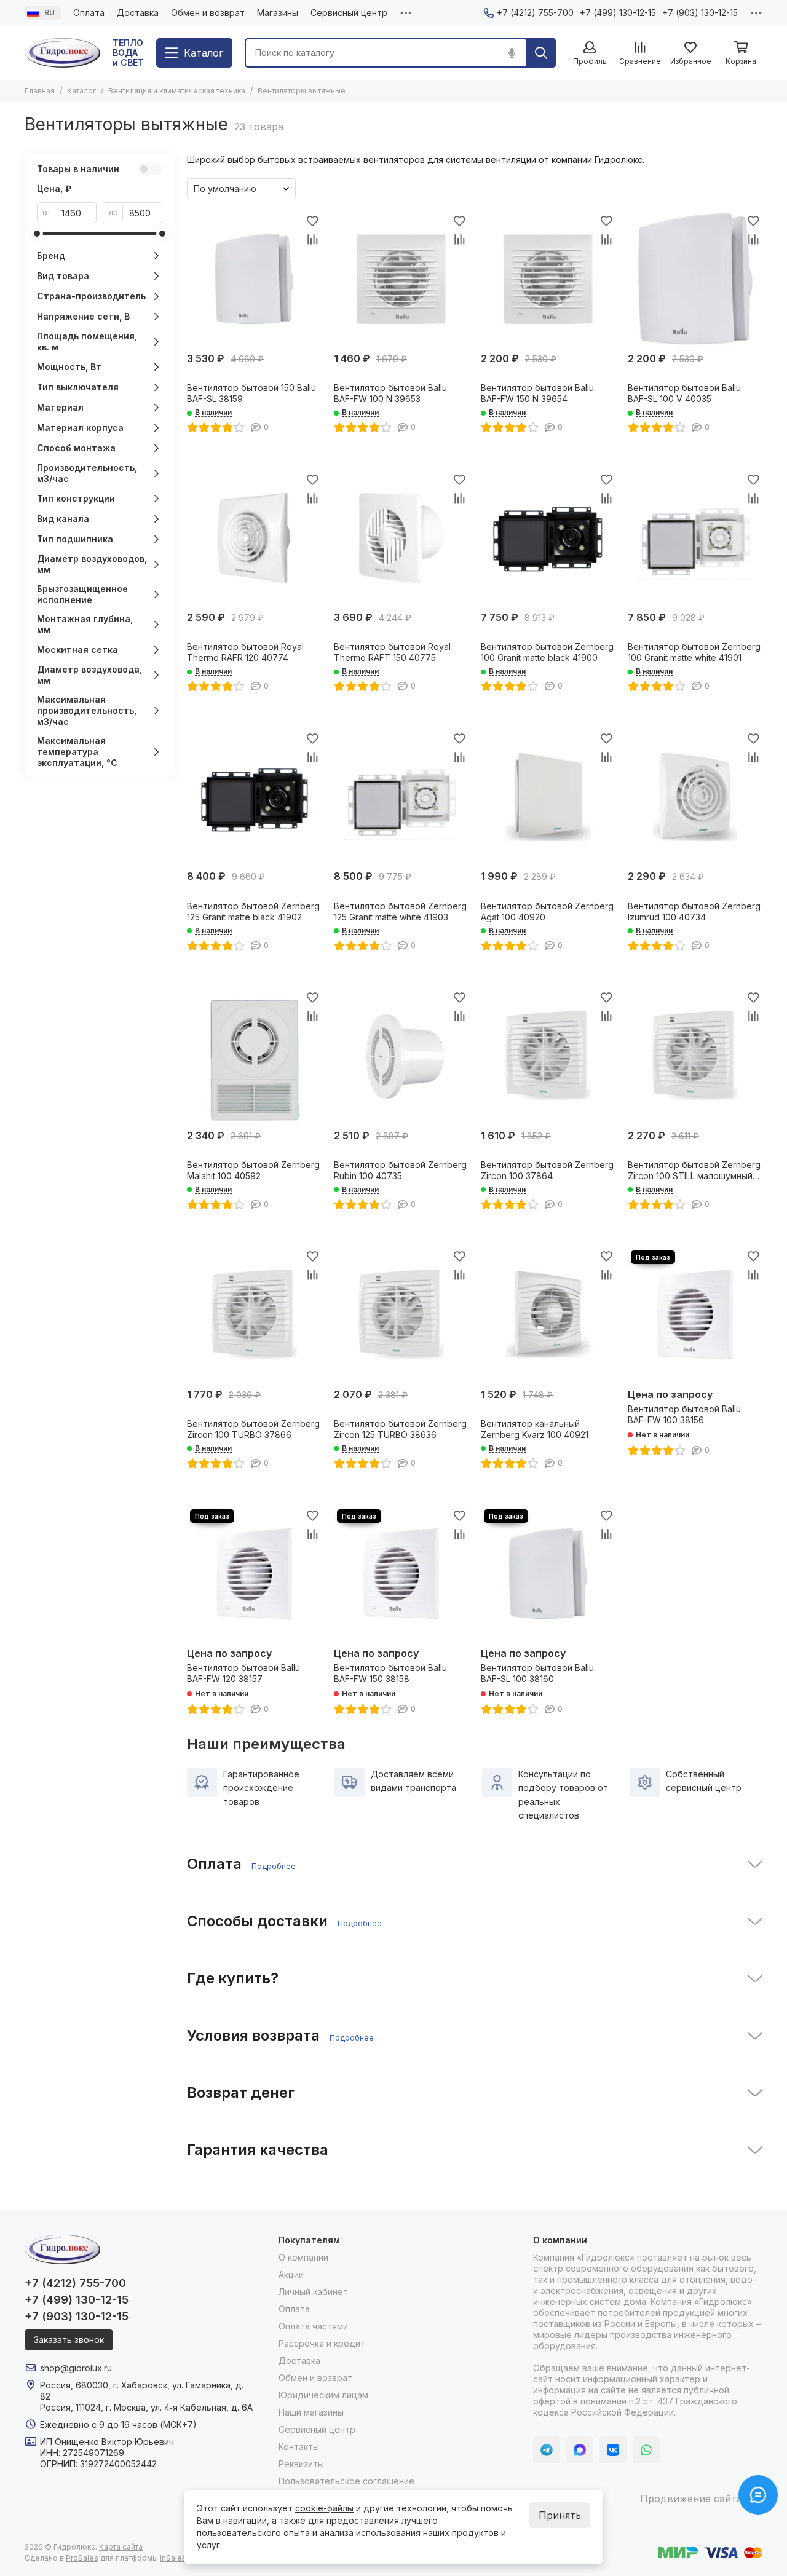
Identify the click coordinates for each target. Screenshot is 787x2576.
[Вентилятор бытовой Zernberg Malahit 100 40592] (254, 1056)
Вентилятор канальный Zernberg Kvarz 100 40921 (535, 1429)
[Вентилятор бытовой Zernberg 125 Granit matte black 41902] (254, 796)
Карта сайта (121, 2547)
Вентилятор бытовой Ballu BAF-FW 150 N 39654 (537, 393)
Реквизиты (301, 2464)
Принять (560, 2515)
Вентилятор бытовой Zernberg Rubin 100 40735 (400, 1170)
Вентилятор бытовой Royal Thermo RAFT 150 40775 (392, 652)
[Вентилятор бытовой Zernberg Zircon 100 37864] (548, 1056)
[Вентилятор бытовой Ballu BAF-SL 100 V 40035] (695, 279)
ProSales (82, 2558)
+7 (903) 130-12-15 (700, 13)
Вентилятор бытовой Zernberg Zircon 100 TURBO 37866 (253, 1429)
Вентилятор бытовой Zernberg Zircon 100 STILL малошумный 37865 (694, 1171)
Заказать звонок (69, 2340)
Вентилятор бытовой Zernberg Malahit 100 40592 (253, 1170)
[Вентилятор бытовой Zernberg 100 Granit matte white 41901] (695, 538)
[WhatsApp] (646, 2450)
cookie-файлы (324, 2508)
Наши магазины (311, 2412)
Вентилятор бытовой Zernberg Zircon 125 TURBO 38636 (400, 1429)
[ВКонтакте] (613, 2450)
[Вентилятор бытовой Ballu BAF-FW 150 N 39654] (548, 279)
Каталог (81, 91)
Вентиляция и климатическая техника (177, 91)
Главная (40, 91)
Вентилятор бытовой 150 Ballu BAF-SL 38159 (251, 393)
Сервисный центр (349, 13)
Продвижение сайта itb (698, 2499)
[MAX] (580, 2450)
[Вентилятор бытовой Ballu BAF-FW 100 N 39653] (401, 279)
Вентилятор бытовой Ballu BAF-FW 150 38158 (390, 1673)
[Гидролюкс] (62, 53)
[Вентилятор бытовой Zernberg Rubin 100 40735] (401, 1056)
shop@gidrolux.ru (76, 2368)
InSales (173, 2558)
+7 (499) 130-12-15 (618, 13)
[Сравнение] (312, 239)
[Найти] (541, 53)
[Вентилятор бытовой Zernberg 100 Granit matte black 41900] (548, 538)
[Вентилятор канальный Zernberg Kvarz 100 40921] (548, 1315)
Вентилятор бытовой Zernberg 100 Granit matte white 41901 (694, 652)
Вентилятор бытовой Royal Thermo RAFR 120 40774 (245, 652)
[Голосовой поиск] (512, 53)
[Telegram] (547, 2450)
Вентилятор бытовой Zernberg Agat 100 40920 (547, 911)
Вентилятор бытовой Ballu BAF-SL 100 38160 (537, 1673)
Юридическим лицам (323, 2395)
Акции (291, 2274)
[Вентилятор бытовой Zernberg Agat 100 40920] (548, 796)
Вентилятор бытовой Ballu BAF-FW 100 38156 (684, 1414)
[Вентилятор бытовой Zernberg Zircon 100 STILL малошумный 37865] (695, 1056)
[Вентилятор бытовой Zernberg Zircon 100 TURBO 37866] (254, 1315)
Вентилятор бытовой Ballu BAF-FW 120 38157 (243, 1673)
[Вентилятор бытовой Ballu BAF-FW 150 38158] (401, 1574)
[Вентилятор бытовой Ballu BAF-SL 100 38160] (548, 1574)
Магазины (278, 13)
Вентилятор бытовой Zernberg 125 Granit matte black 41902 (253, 911)
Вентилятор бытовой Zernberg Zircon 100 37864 (547, 1170)
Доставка (138, 13)
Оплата (89, 13)
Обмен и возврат (208, 13)
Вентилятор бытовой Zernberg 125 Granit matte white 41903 (400, 911)
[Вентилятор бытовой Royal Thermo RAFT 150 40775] (401, 538)
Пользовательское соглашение (346, 2481)
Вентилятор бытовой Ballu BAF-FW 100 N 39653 (390, 393)
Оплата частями (313, 2326)
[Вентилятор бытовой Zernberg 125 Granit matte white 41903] (401, 796)
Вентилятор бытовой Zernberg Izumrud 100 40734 (694, 911)
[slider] (37, 234)
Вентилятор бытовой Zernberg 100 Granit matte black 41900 (547, 652)
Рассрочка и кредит (322, 2343)
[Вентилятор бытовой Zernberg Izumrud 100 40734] (695, 796)
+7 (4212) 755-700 (535, 13)
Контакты (299, 2447)
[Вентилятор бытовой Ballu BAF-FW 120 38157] (254, 1574)
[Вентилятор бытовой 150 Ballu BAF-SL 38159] (254, 279)
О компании (303, 2257)
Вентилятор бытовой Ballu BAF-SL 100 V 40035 (684, 393)
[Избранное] (312, 221)
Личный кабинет (313, 2292)
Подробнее (274, 1866)
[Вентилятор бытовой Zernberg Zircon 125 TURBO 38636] (401, 1315)
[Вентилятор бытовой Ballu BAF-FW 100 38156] (695, 1315)
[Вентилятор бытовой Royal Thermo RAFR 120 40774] (254, 538)
